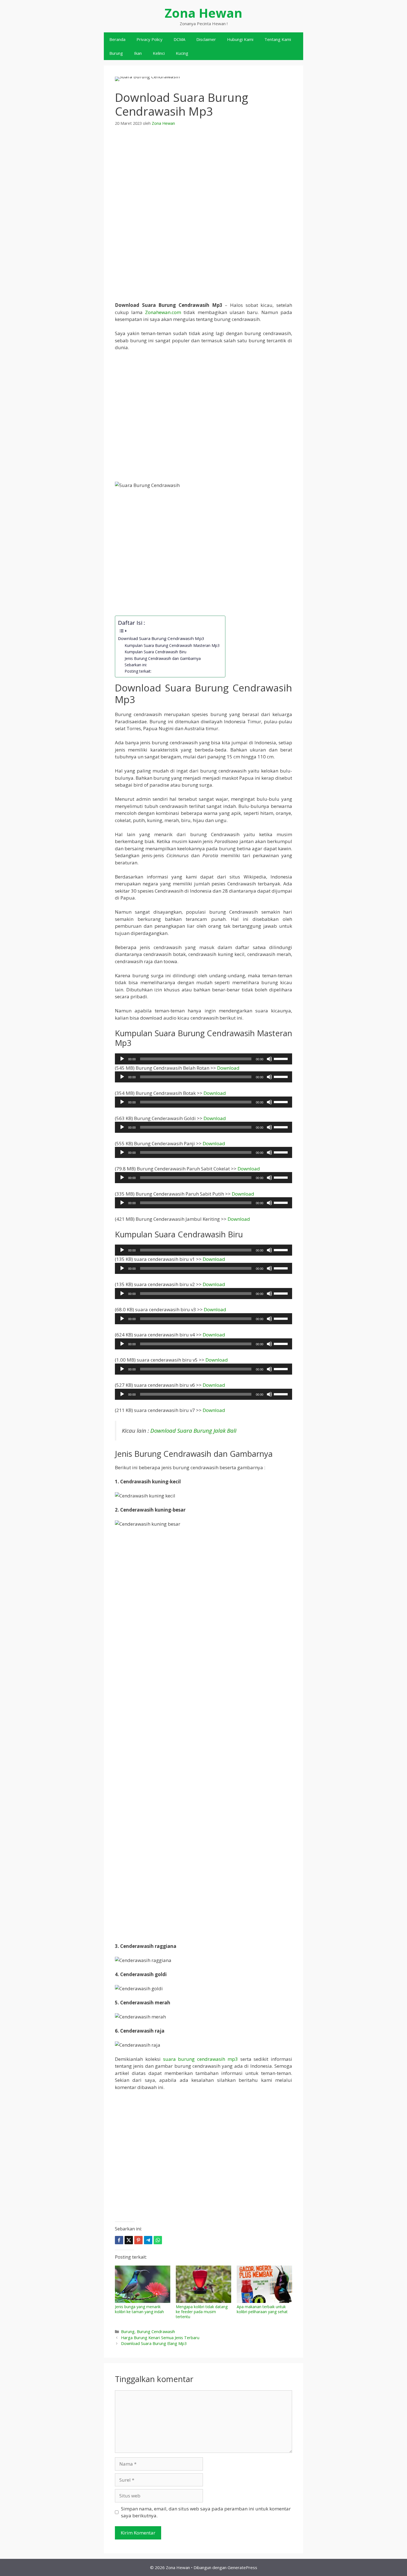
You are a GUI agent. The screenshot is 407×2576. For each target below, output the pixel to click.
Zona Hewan (203, 13)
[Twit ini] (129, 2240)
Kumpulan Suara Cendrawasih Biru (155, 652)
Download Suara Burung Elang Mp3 (154, 2343)
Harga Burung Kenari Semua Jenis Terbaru (160, 2338)
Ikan (138, 53)
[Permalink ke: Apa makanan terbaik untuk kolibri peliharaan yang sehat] (264, 2284)
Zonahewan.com (163, 312)
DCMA (179, 39)
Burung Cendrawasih (156, 2332)
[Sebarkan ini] (119, 2240)
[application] (203, 1059)
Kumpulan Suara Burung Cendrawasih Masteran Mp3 (172, 645)
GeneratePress (242, 2567)
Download (228, 1068)
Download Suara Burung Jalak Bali (193, 1430)
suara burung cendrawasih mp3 (200, 2059)
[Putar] (122, 1059)
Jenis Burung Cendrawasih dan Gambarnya (163, 658)
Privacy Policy (150, 39)
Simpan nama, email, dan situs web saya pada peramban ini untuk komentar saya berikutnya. (206, 2512)
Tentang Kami (278, 39)
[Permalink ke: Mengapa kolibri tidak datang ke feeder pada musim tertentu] (203, 2284)
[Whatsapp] (158, 2240)
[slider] (282, 1058)
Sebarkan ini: (136, 665)
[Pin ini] (138, 2240)
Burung (116, 53)
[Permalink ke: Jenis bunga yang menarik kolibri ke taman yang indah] (143, 2284)
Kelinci (159, 53)
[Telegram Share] (148, 2240)
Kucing (182, 53)
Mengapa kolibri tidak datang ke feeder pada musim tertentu (202, 2312)
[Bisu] (269, 1059)
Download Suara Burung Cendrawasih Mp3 (161, 638)
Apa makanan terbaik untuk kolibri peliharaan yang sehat (262, 2309)
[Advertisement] (203, 174)
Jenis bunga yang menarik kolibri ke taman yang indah (139, 2309)
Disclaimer (206, 39)
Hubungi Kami (240, 39)
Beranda (117, 39)
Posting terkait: (138, 671)
